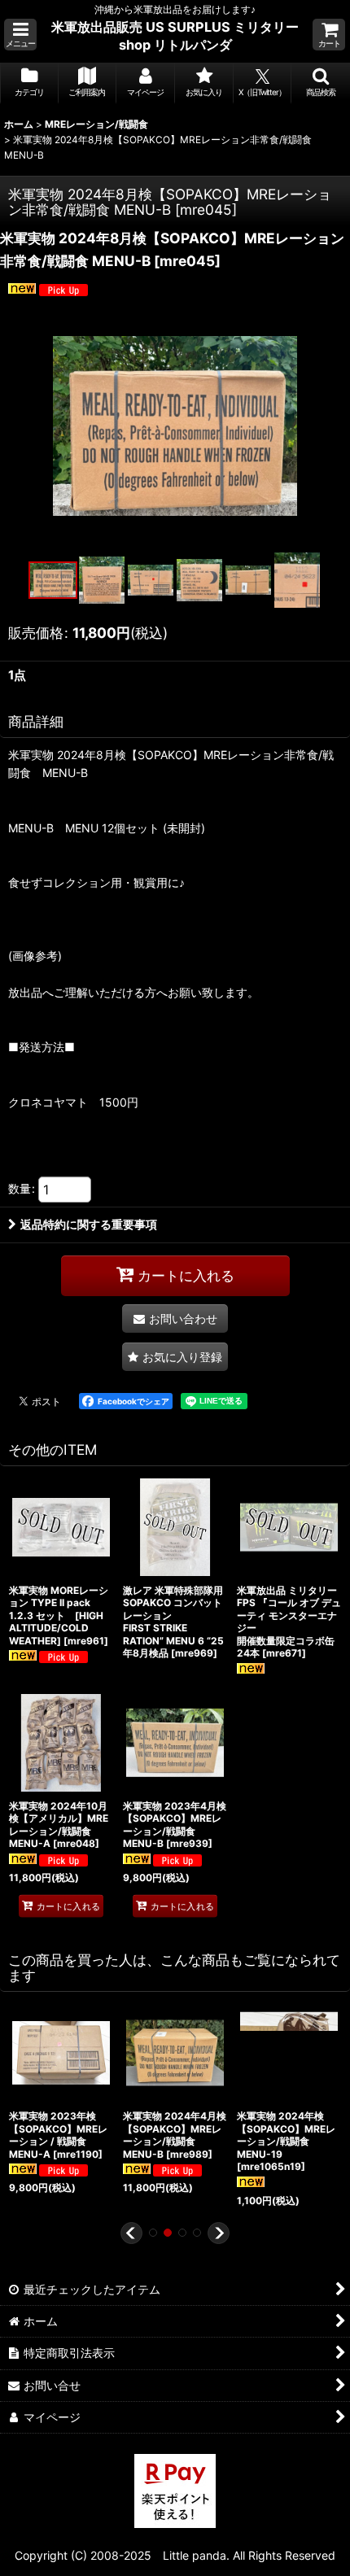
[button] (20, 35)
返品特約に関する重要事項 (89, 1224)
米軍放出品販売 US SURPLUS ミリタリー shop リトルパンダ (175, 36)
